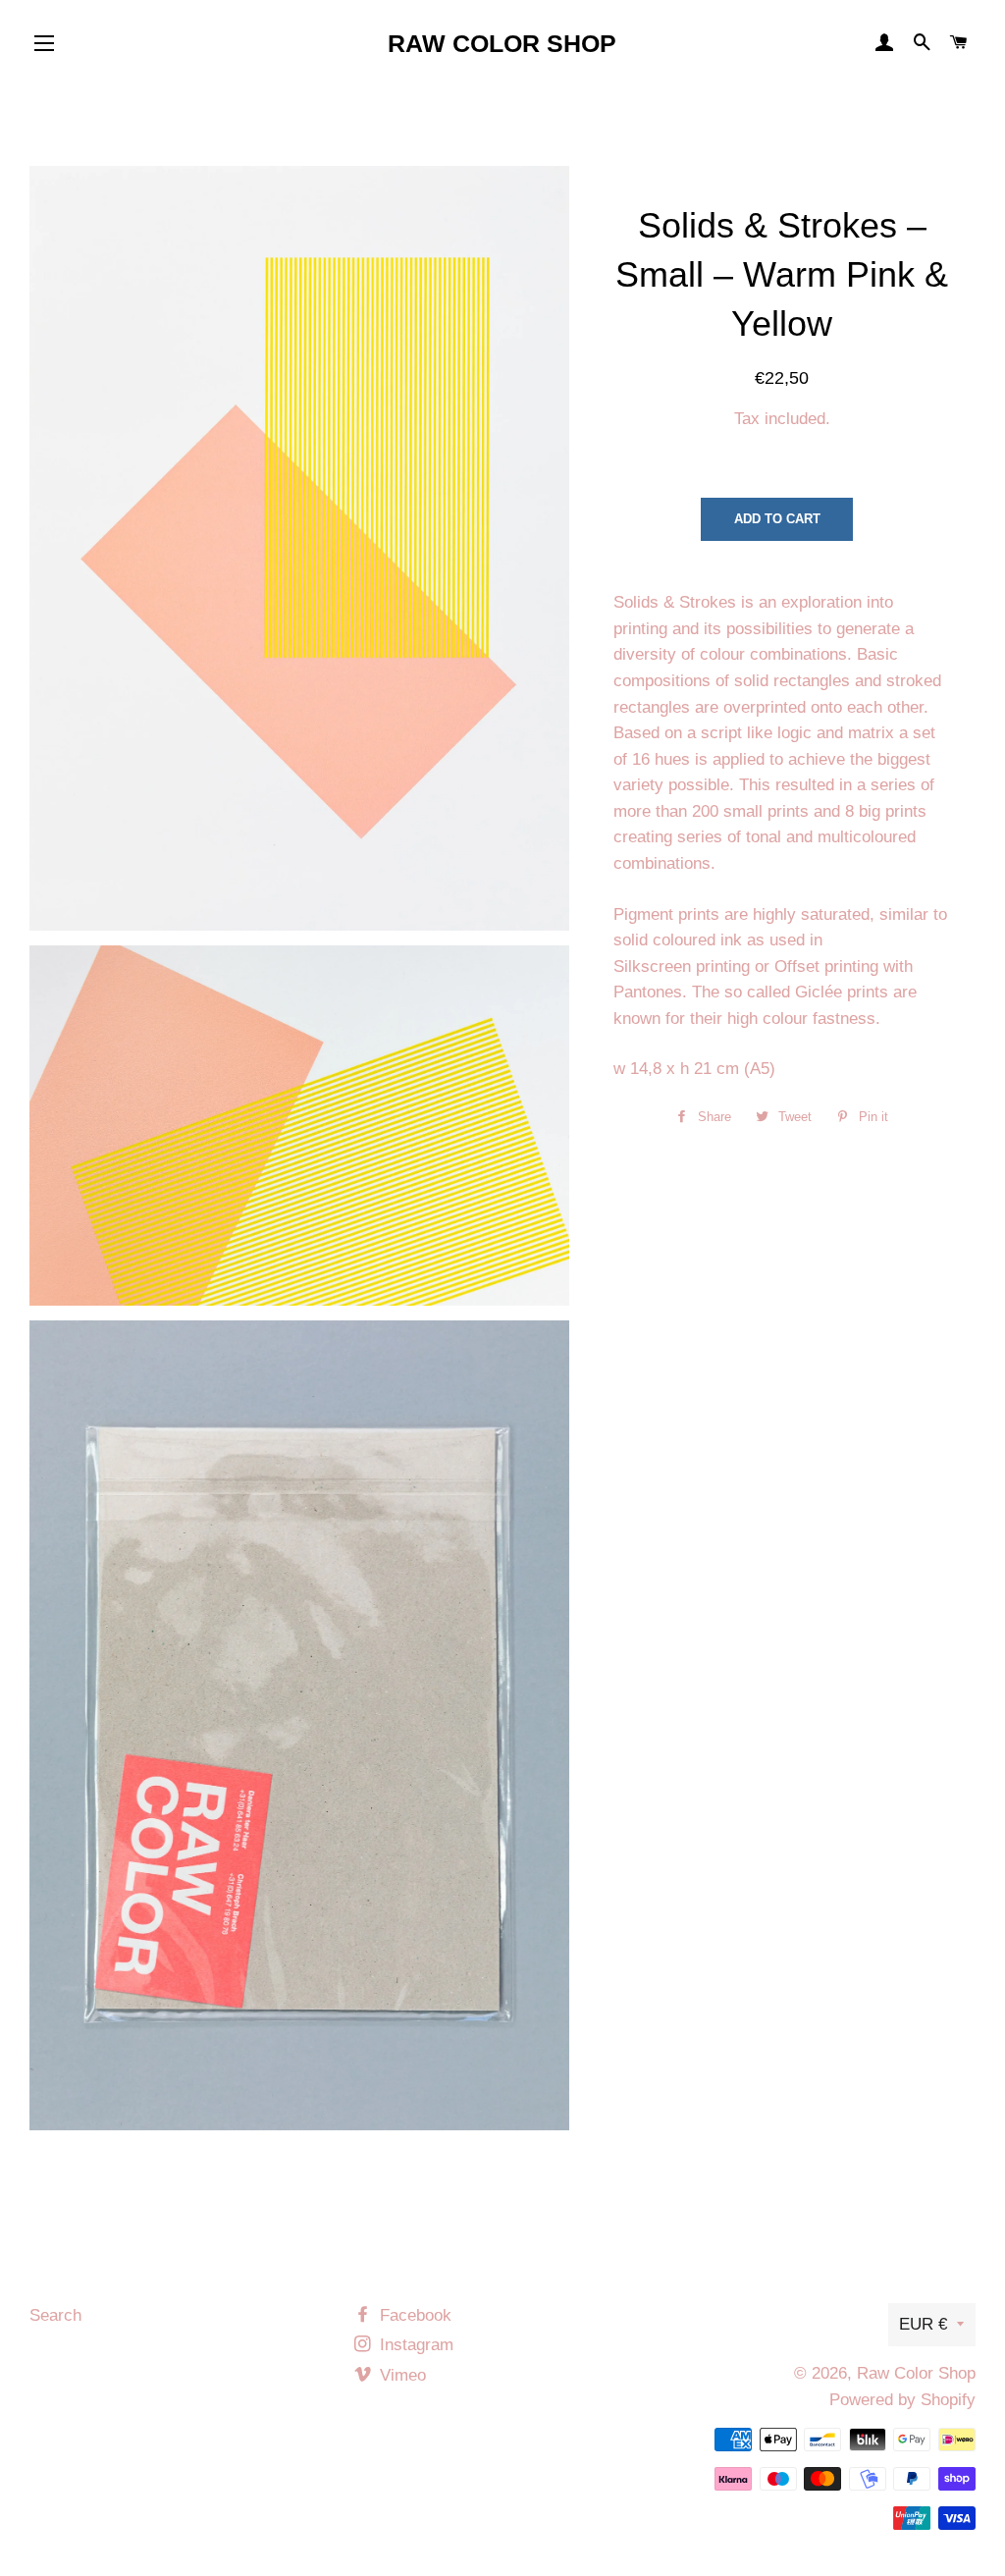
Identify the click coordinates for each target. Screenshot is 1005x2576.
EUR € (923, 2324)
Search (55, 2315)
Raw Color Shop (502, 43)
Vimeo (400, 2375)
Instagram (414, 2345)
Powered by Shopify (902, 2400)
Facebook (413, 2315)
